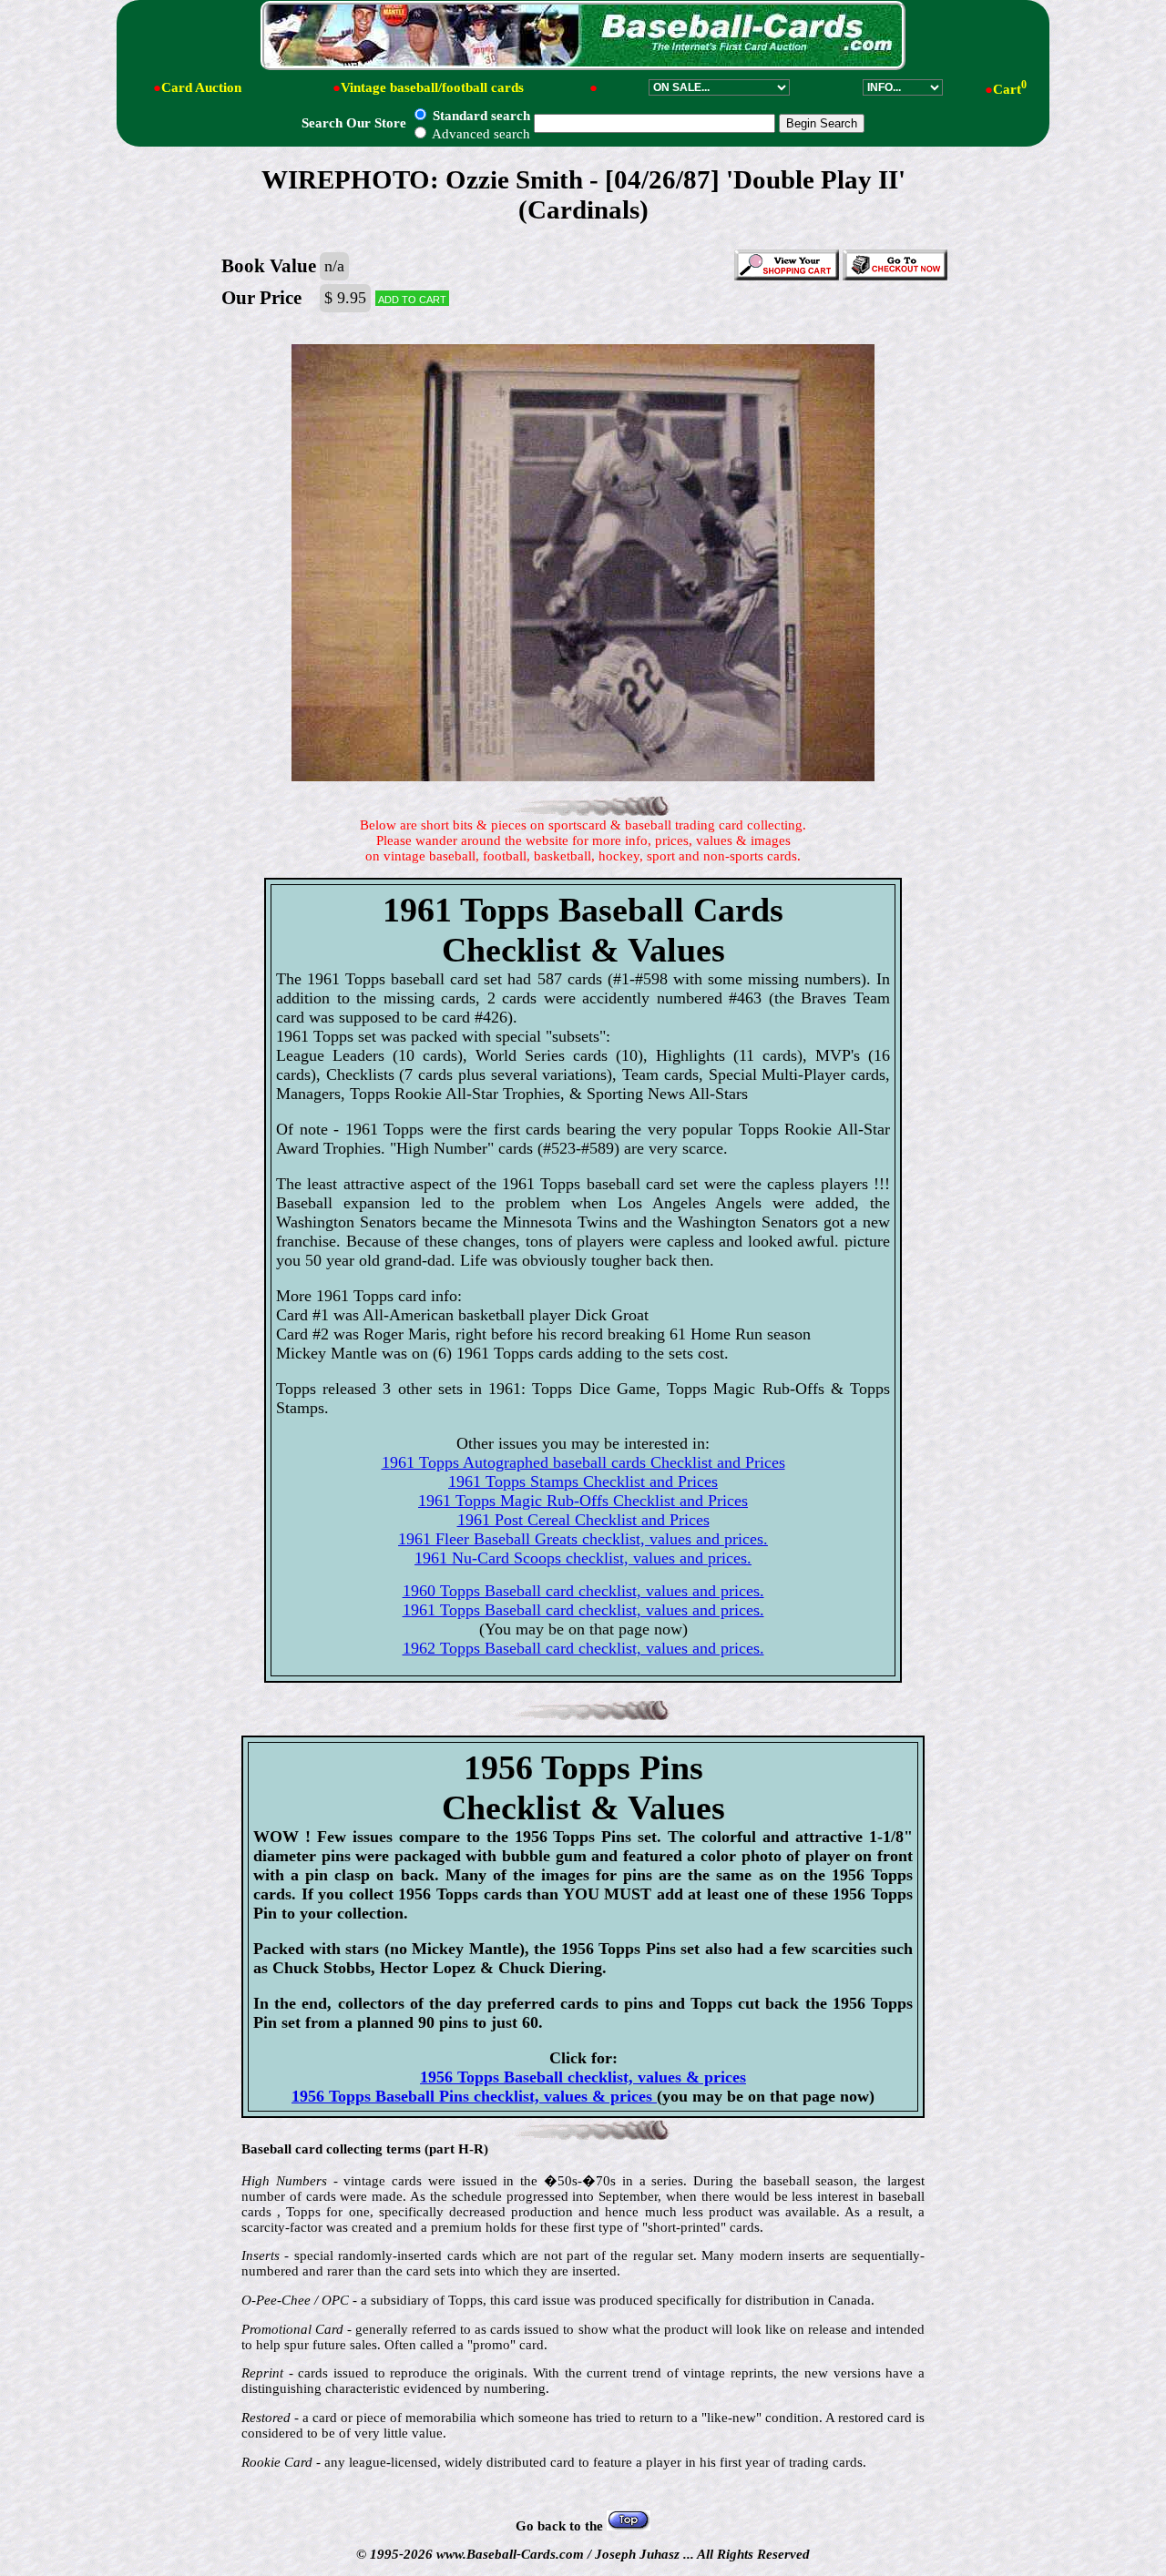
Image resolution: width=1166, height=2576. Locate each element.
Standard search (480, 116)
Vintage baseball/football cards (432, 87)
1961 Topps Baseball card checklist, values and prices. (583, 1610)
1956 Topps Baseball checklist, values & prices (583, 2077)
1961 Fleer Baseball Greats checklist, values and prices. (583, 1539)
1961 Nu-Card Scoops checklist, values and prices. (583, 1558)
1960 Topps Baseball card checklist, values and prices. (583, 1591)
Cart (1010, 89)
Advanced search (480, 134)
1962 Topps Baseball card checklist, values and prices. (583, 1648)
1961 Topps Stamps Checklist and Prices (583, 1481)
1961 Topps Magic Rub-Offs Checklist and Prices (583, 1501)
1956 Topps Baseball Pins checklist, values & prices (474, 2096)
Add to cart (412, 298)
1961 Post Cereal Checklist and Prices (583, 1520)
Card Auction (201, 87)
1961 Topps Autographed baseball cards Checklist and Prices (583, 1462)
